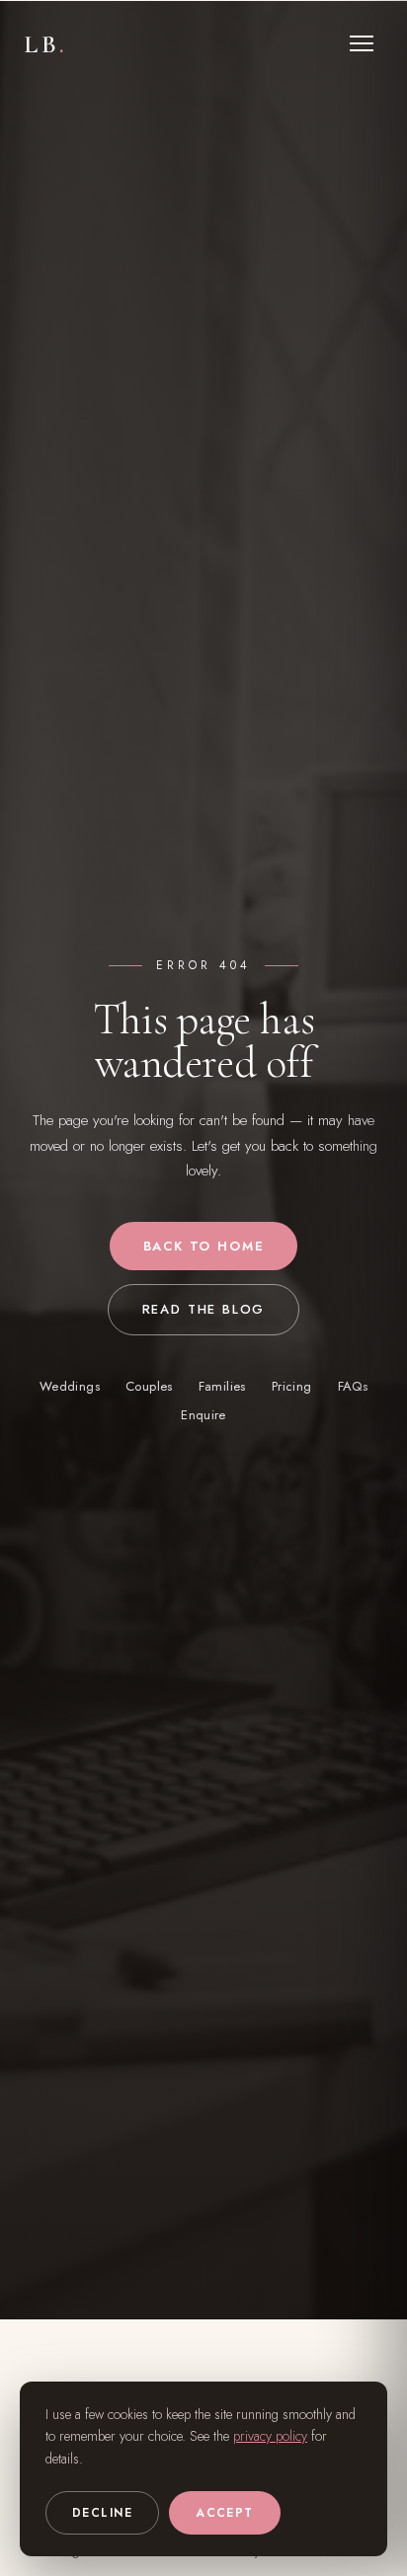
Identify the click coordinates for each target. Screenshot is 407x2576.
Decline (102, 2513)
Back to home (204, 1246)
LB (46, 44)
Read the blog (204, 1309)
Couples (149, 1386)
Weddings (70, 1386)
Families (222, 1386)
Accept (225, 2513)
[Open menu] (362, 43)
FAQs (353, 1386)
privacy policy (270, 2436)
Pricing (292, 1386)
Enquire (203, 1415)
